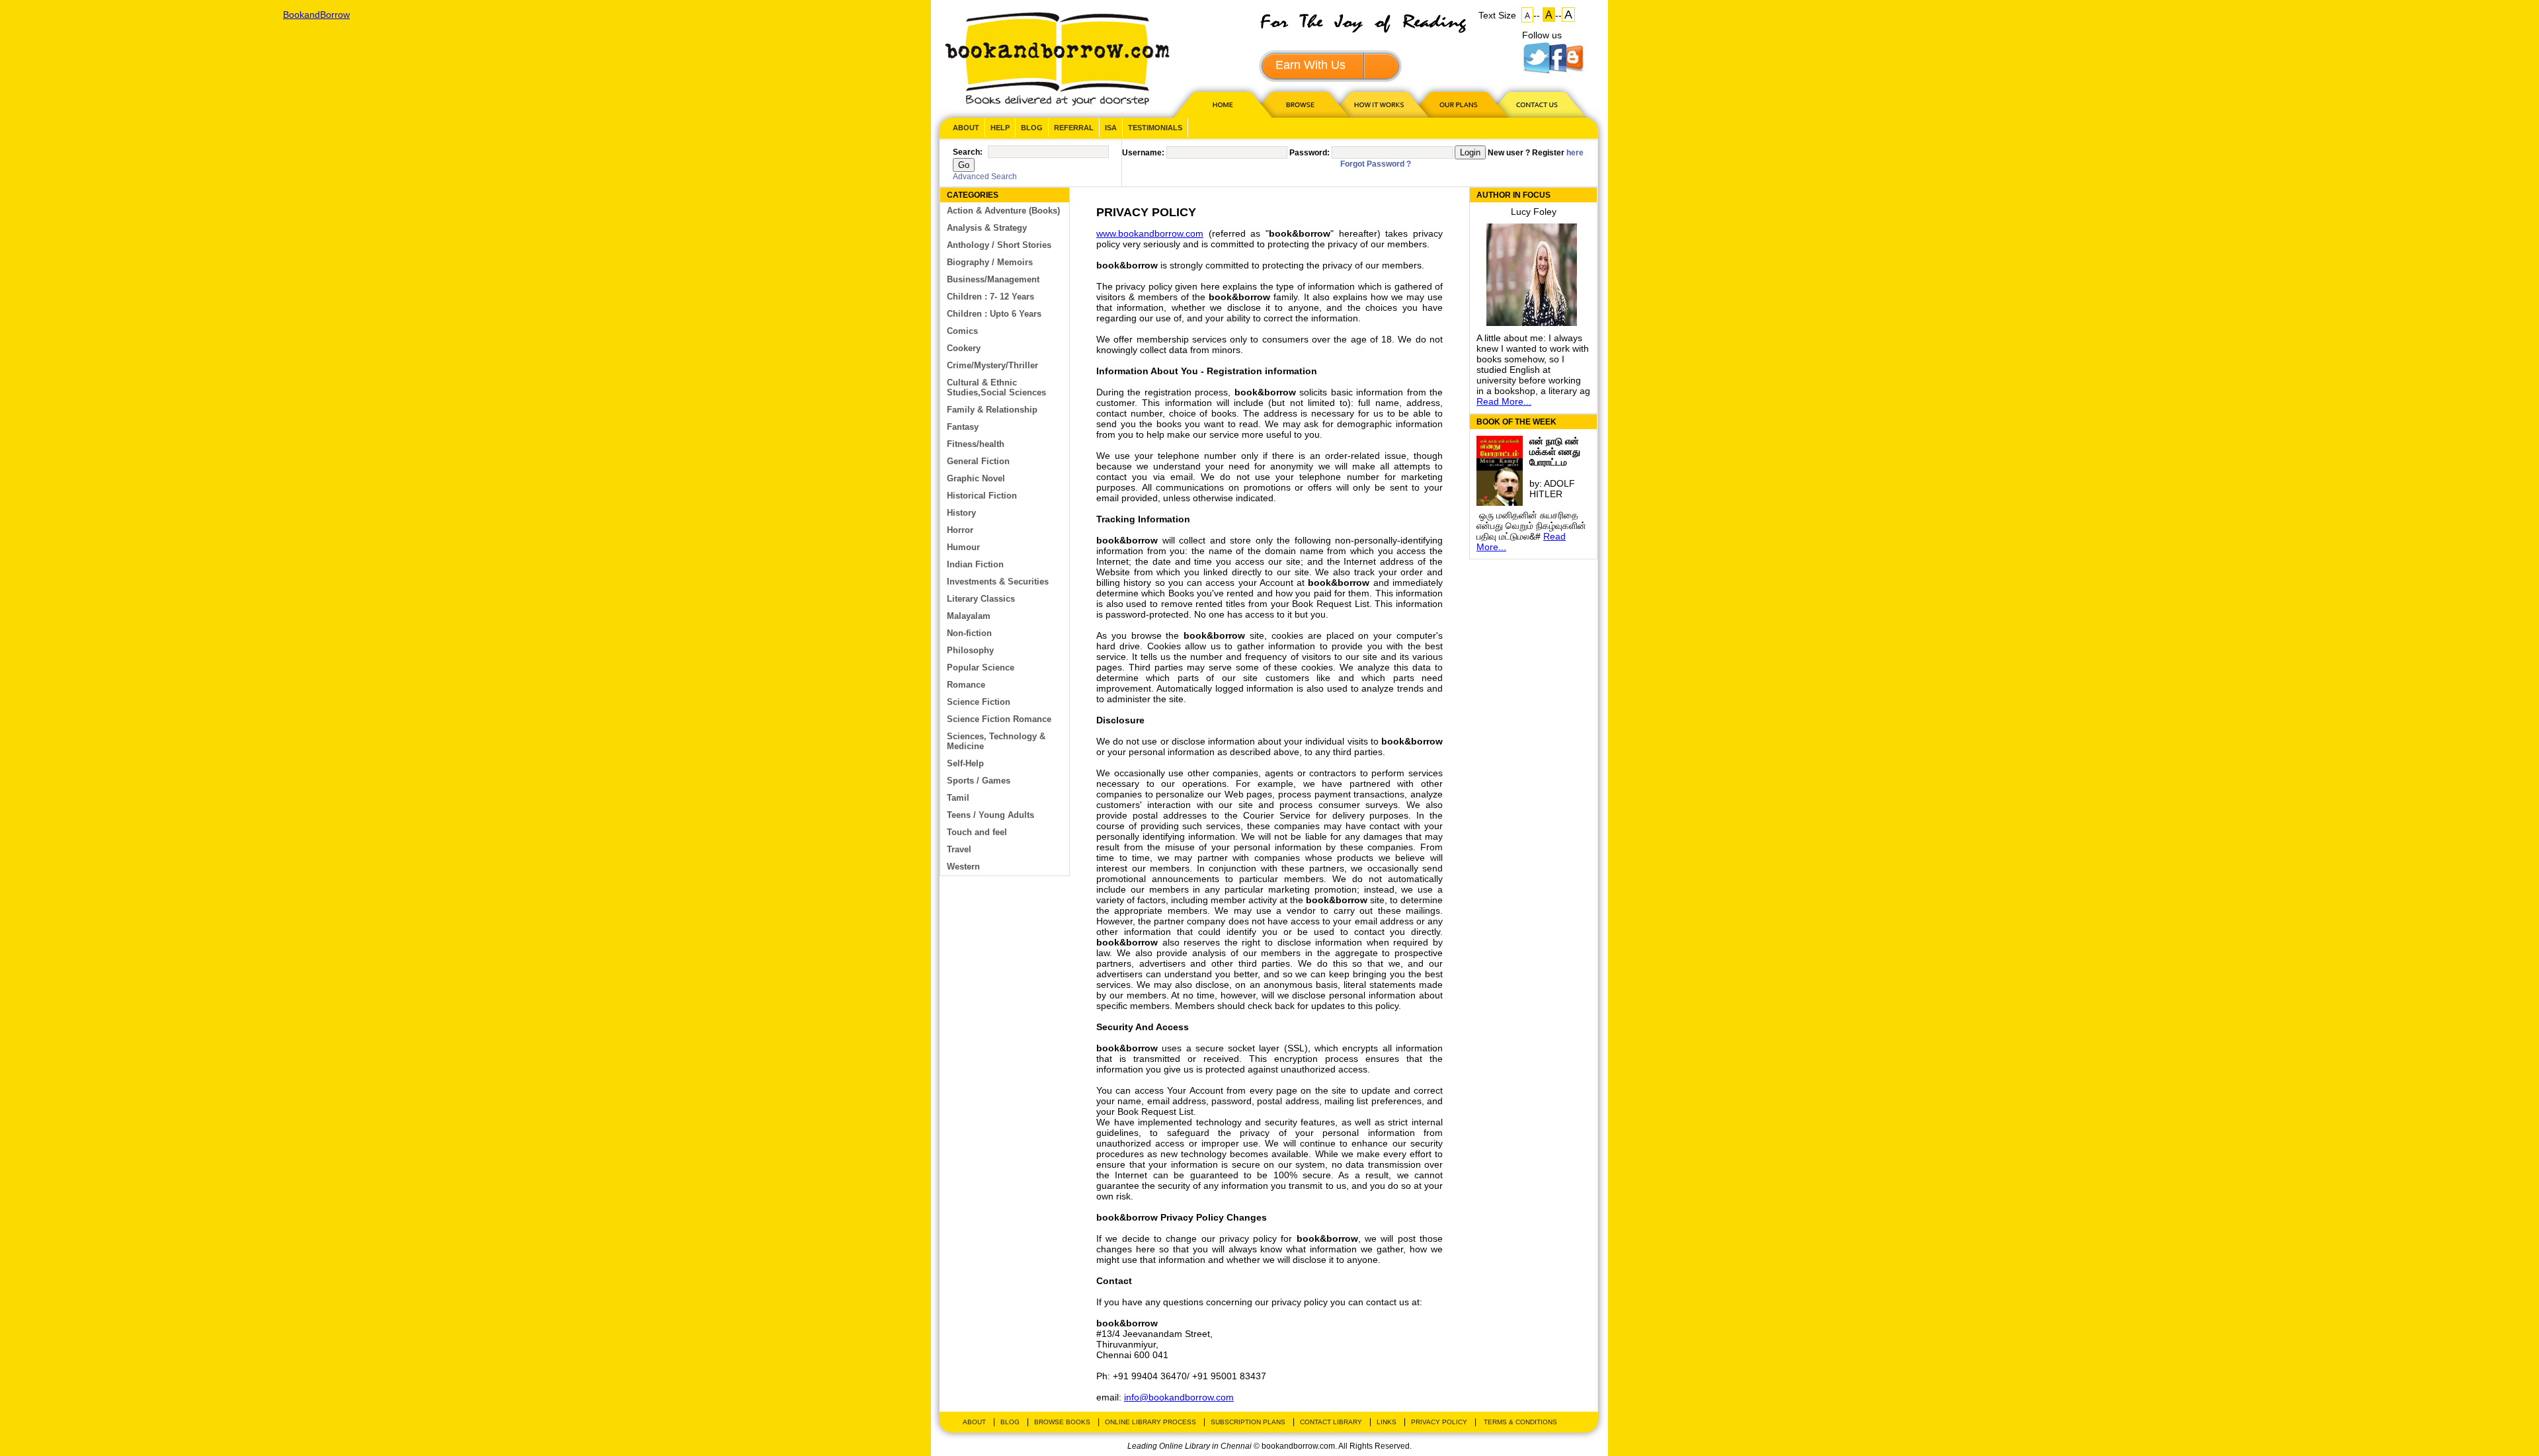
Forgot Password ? (1376, 164)
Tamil (958, 798)
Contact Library (1331, 1422)
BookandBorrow (1057, 59)
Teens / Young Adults (990, 815)
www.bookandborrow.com (1150, 233)
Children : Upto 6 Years (994, 314)
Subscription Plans (1248, 1422)
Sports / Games (979, 781)
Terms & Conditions (1520, 1422)
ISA (1111, 128)
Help (1000, 128)
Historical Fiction (982, 496)
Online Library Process (1150, 1422)
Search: (968, 152)
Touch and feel (977, 832)
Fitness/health (976, 444)
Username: (1143, 153)
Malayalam (969, 616)
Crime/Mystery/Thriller (992, 365)
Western (963, 867)
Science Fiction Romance (999, 719)
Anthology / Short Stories (999, 245)
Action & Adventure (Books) (1003, 211)
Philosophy (970, 650)
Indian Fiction (975, 564)
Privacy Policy (1439, 1422)
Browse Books (1062, 1422)
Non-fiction (969, 633)
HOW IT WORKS (1379, 104)
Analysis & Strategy (987, 228)
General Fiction (978, 461)
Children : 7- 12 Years (990, 297)
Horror (960, 530)
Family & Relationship (992, 410)
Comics (962, 331)
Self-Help (965, 763)
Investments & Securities (998, 582)
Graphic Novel (976, 478)
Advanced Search (985, 177)
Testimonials (1155, 128)
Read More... (1504, 401)
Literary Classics (981, 599)
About (966, 128)
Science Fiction (979, 702)
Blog (1032, 128)
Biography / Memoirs (990, 262)
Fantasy (963, 427)
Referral (1074, 128)
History (961, 513)
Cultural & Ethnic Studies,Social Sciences (996, 387)
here (1575, 153)
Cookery (964, 348)
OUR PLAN (1458, 104)
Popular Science (981, 667)
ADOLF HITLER (1552, 489)
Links (1387, 1422)
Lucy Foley (1534, 212)
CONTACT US (1536, 104)
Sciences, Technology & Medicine (996, 741)
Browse (1301, 104)
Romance (966, 685)
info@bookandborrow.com (1179, 1397)
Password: (1310, 153)
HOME (1220, 104)
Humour (963, 547)
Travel (959, 849)
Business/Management (993, 279)
